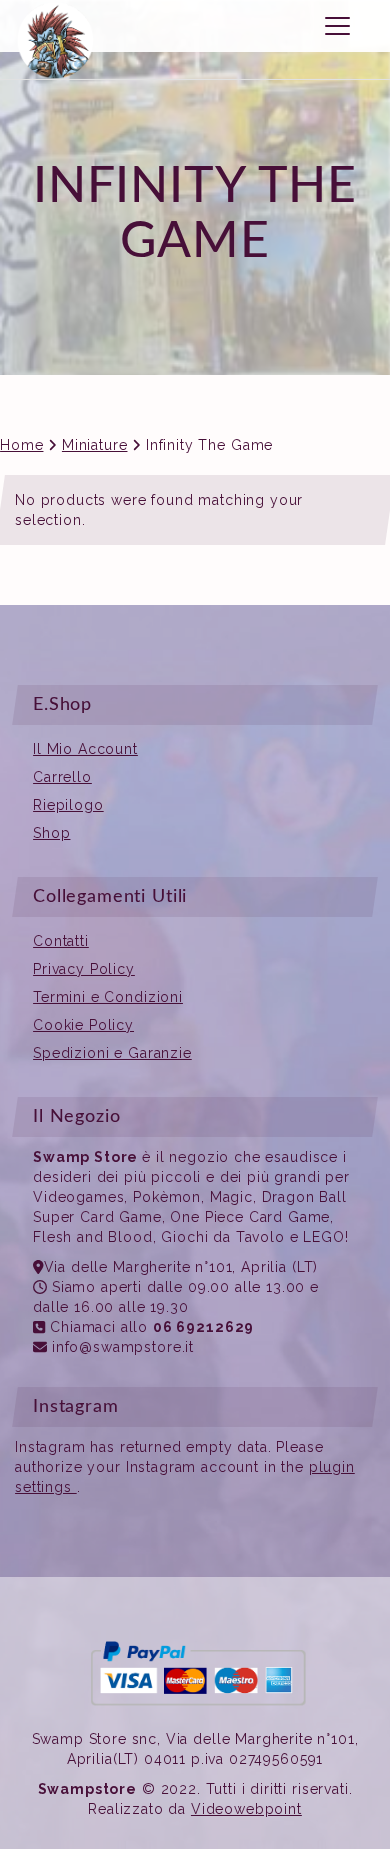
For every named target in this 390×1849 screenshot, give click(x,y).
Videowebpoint (246, 1809)
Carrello (62, 777)
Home (21, 445)
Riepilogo (68, 805)
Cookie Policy (83, 1025)
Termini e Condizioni (108, 997)
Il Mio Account (85, 749)
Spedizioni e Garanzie (112, 1053)
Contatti (61, 941)
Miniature (95, 445)
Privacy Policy (84, 969)
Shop (51, 833)
